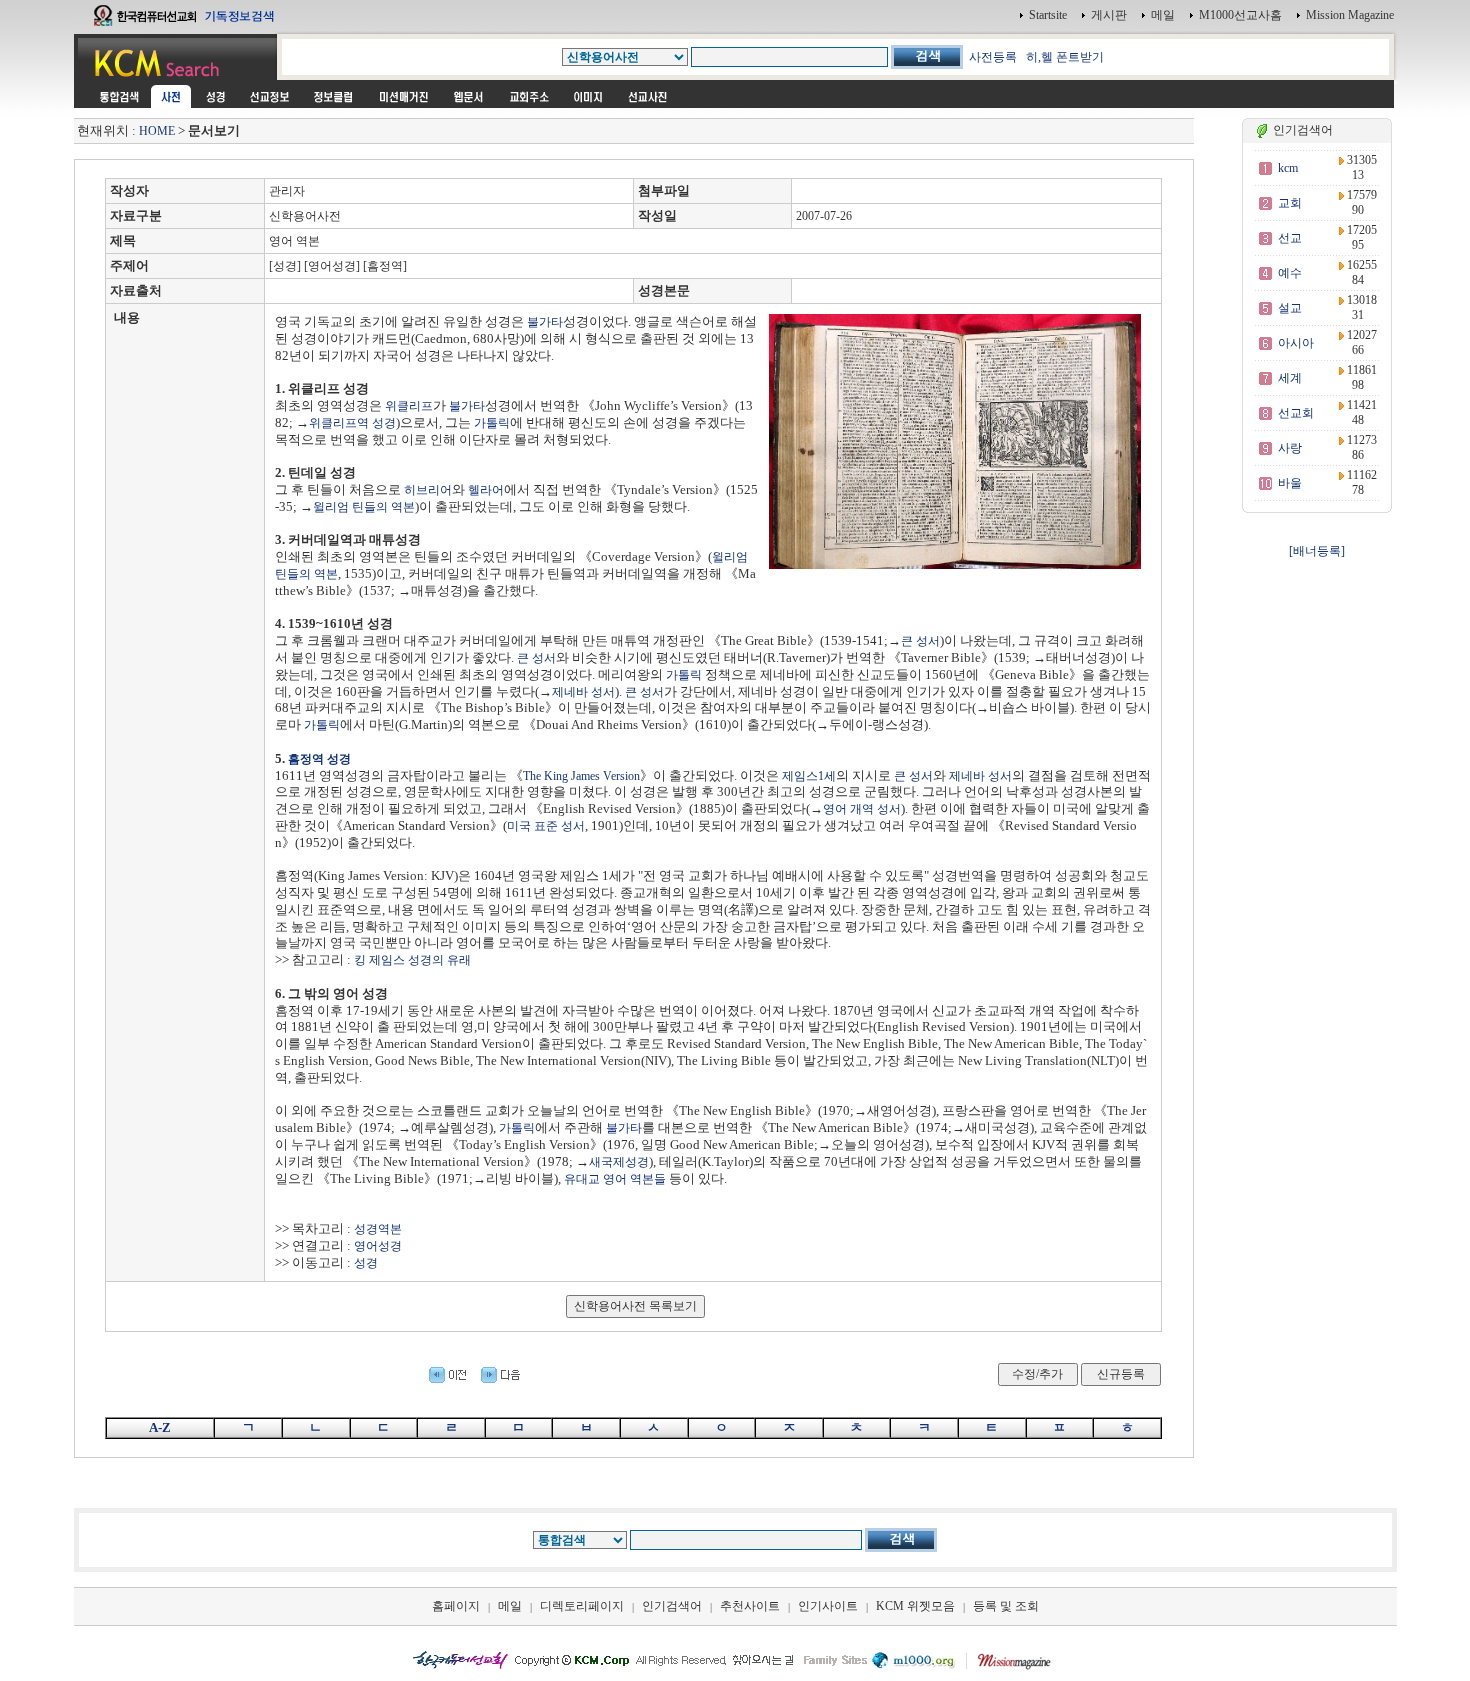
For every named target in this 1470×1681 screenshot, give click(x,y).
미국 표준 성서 (546, 826)
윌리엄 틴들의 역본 (364, 507)
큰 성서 (920, 641)
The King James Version (581, 776)
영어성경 (378, 1246)
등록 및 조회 (1006, 1606)
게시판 (1109, 15)
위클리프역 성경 (352, 423)
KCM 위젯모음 (915, 1606)
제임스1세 (809, 776)
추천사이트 (750, 1606)
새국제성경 (619, 1162)
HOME (157, 131)
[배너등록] (1317, 551)
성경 (366, 1263)
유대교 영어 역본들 (615, 1179)
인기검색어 (672, 1606)
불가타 (545, 322)
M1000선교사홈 (1240, 15)
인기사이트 (828, 1606)
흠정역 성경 (319, 759)
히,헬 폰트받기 (1065, 57)
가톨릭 (492, 423)
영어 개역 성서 (862, 809)
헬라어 (486, 490)
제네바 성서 (583, 692)
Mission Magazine (1350, 15)
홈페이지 (456, 1606)
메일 (1163, 15)
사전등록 (993, 57)
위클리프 (409, 406)
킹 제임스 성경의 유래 (412, 960)
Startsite (1048, 15)
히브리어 (428, 490)
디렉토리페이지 (582, 1606)
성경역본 (378, 1229)
